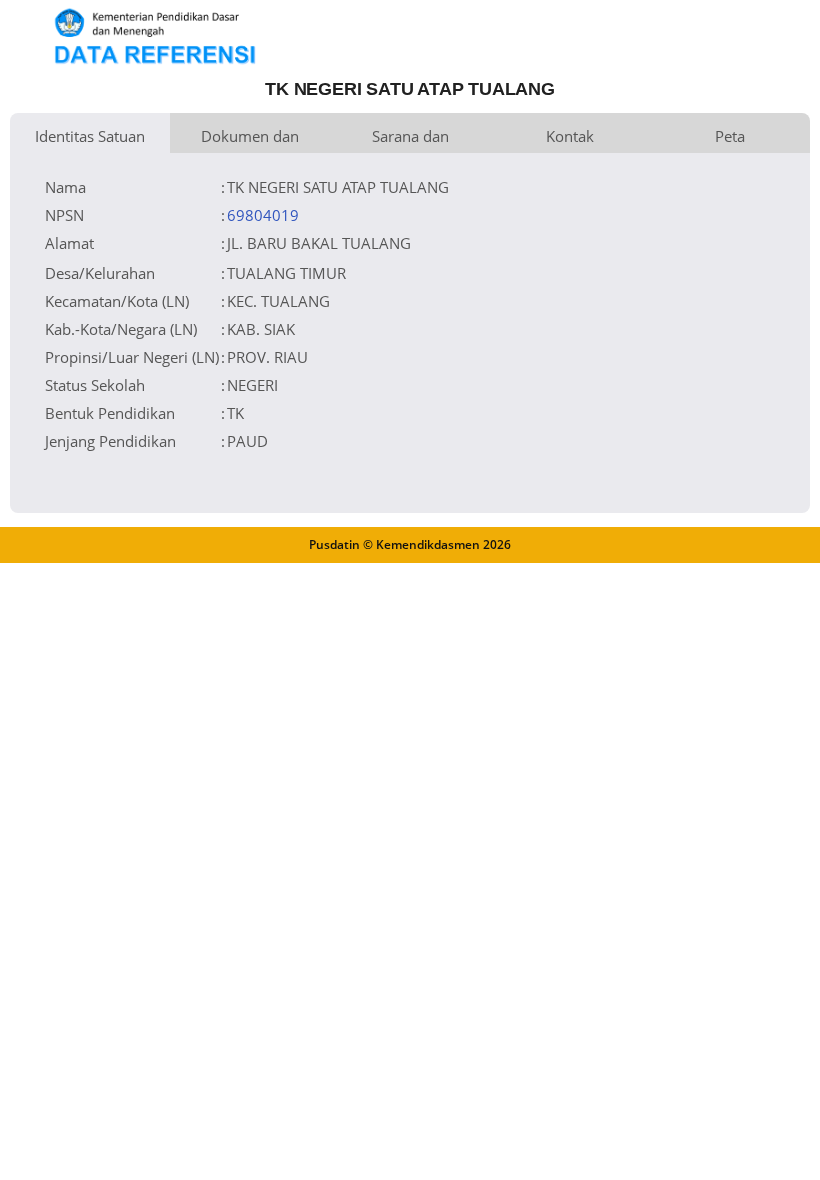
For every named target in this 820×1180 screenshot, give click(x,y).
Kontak (570, 136)
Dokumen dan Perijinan (250, 139)
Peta (730, 136)
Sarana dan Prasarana (410, 139)
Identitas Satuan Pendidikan (90, 139)
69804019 (263, 215)
